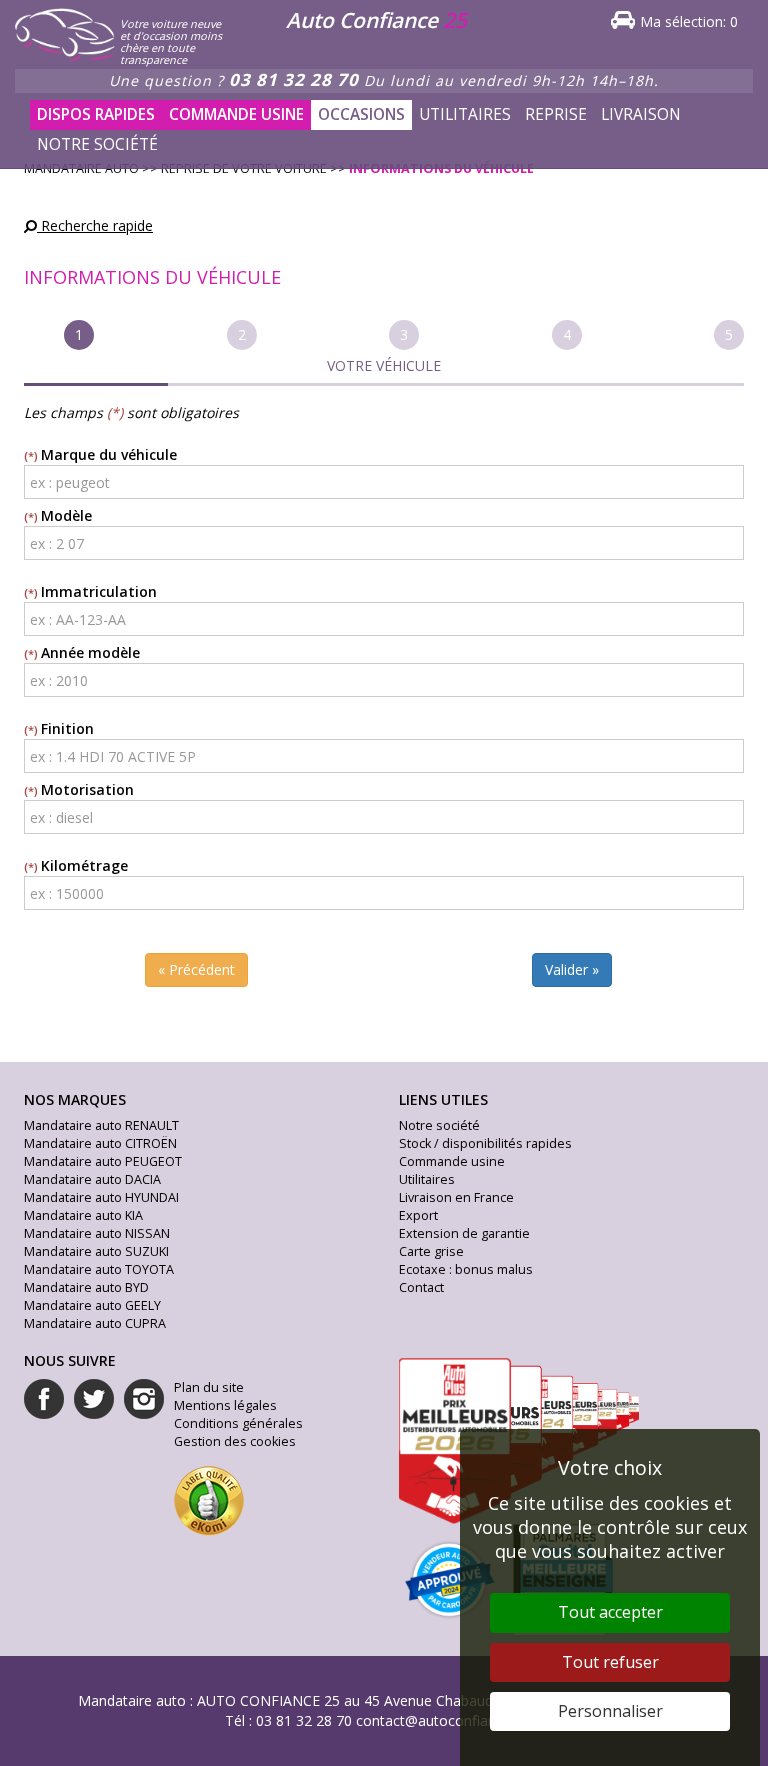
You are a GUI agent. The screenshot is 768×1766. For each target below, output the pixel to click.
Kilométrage (84, 865)
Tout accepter (610, 1612)
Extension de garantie (464, 1233)
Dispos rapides (96, 114)
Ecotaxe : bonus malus (466, 1269)
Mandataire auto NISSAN (97, 1233)
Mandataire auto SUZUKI (96, 1251)
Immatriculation (99, 591)
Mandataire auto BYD (86, 1287)
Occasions (361, 114)
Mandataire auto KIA (83, 1215)
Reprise (556, 114)
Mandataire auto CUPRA (95, 1323)
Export (418, 1215)
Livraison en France (456, 1197)
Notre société (97, 144)
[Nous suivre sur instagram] (144, 1399)
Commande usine (236, 114)
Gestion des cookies (235, 1441)
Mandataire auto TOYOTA (99, 1269)
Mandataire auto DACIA (92, 1179)
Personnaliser (610, 1711)
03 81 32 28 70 (294, 79)
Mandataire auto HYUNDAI (101, 1197)
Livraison (641, 114)
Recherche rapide (95, 225)
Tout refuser (610, 1662)
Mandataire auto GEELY (92, 1305)
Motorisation (87, 789)
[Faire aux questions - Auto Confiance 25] (222, 135)
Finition (67, 728)
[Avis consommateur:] (209, 1498)
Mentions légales (225, 1405)
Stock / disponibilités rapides (485, 1143)
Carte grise (431, 1251)
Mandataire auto (132, 1700)
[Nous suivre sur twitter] (94, 1399)
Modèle (66, 515)
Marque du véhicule (109, 454)
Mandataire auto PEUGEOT (103, 1161)
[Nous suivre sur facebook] (44, 1399)
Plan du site (209, 1387)
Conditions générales (238, 1423)
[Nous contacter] (236, 135)
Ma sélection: (689, 21)
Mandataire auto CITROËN (100, 1143)
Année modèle (90, 652)
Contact (421, 1287)
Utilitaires (465, 114)
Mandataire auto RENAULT (101, 1125)
